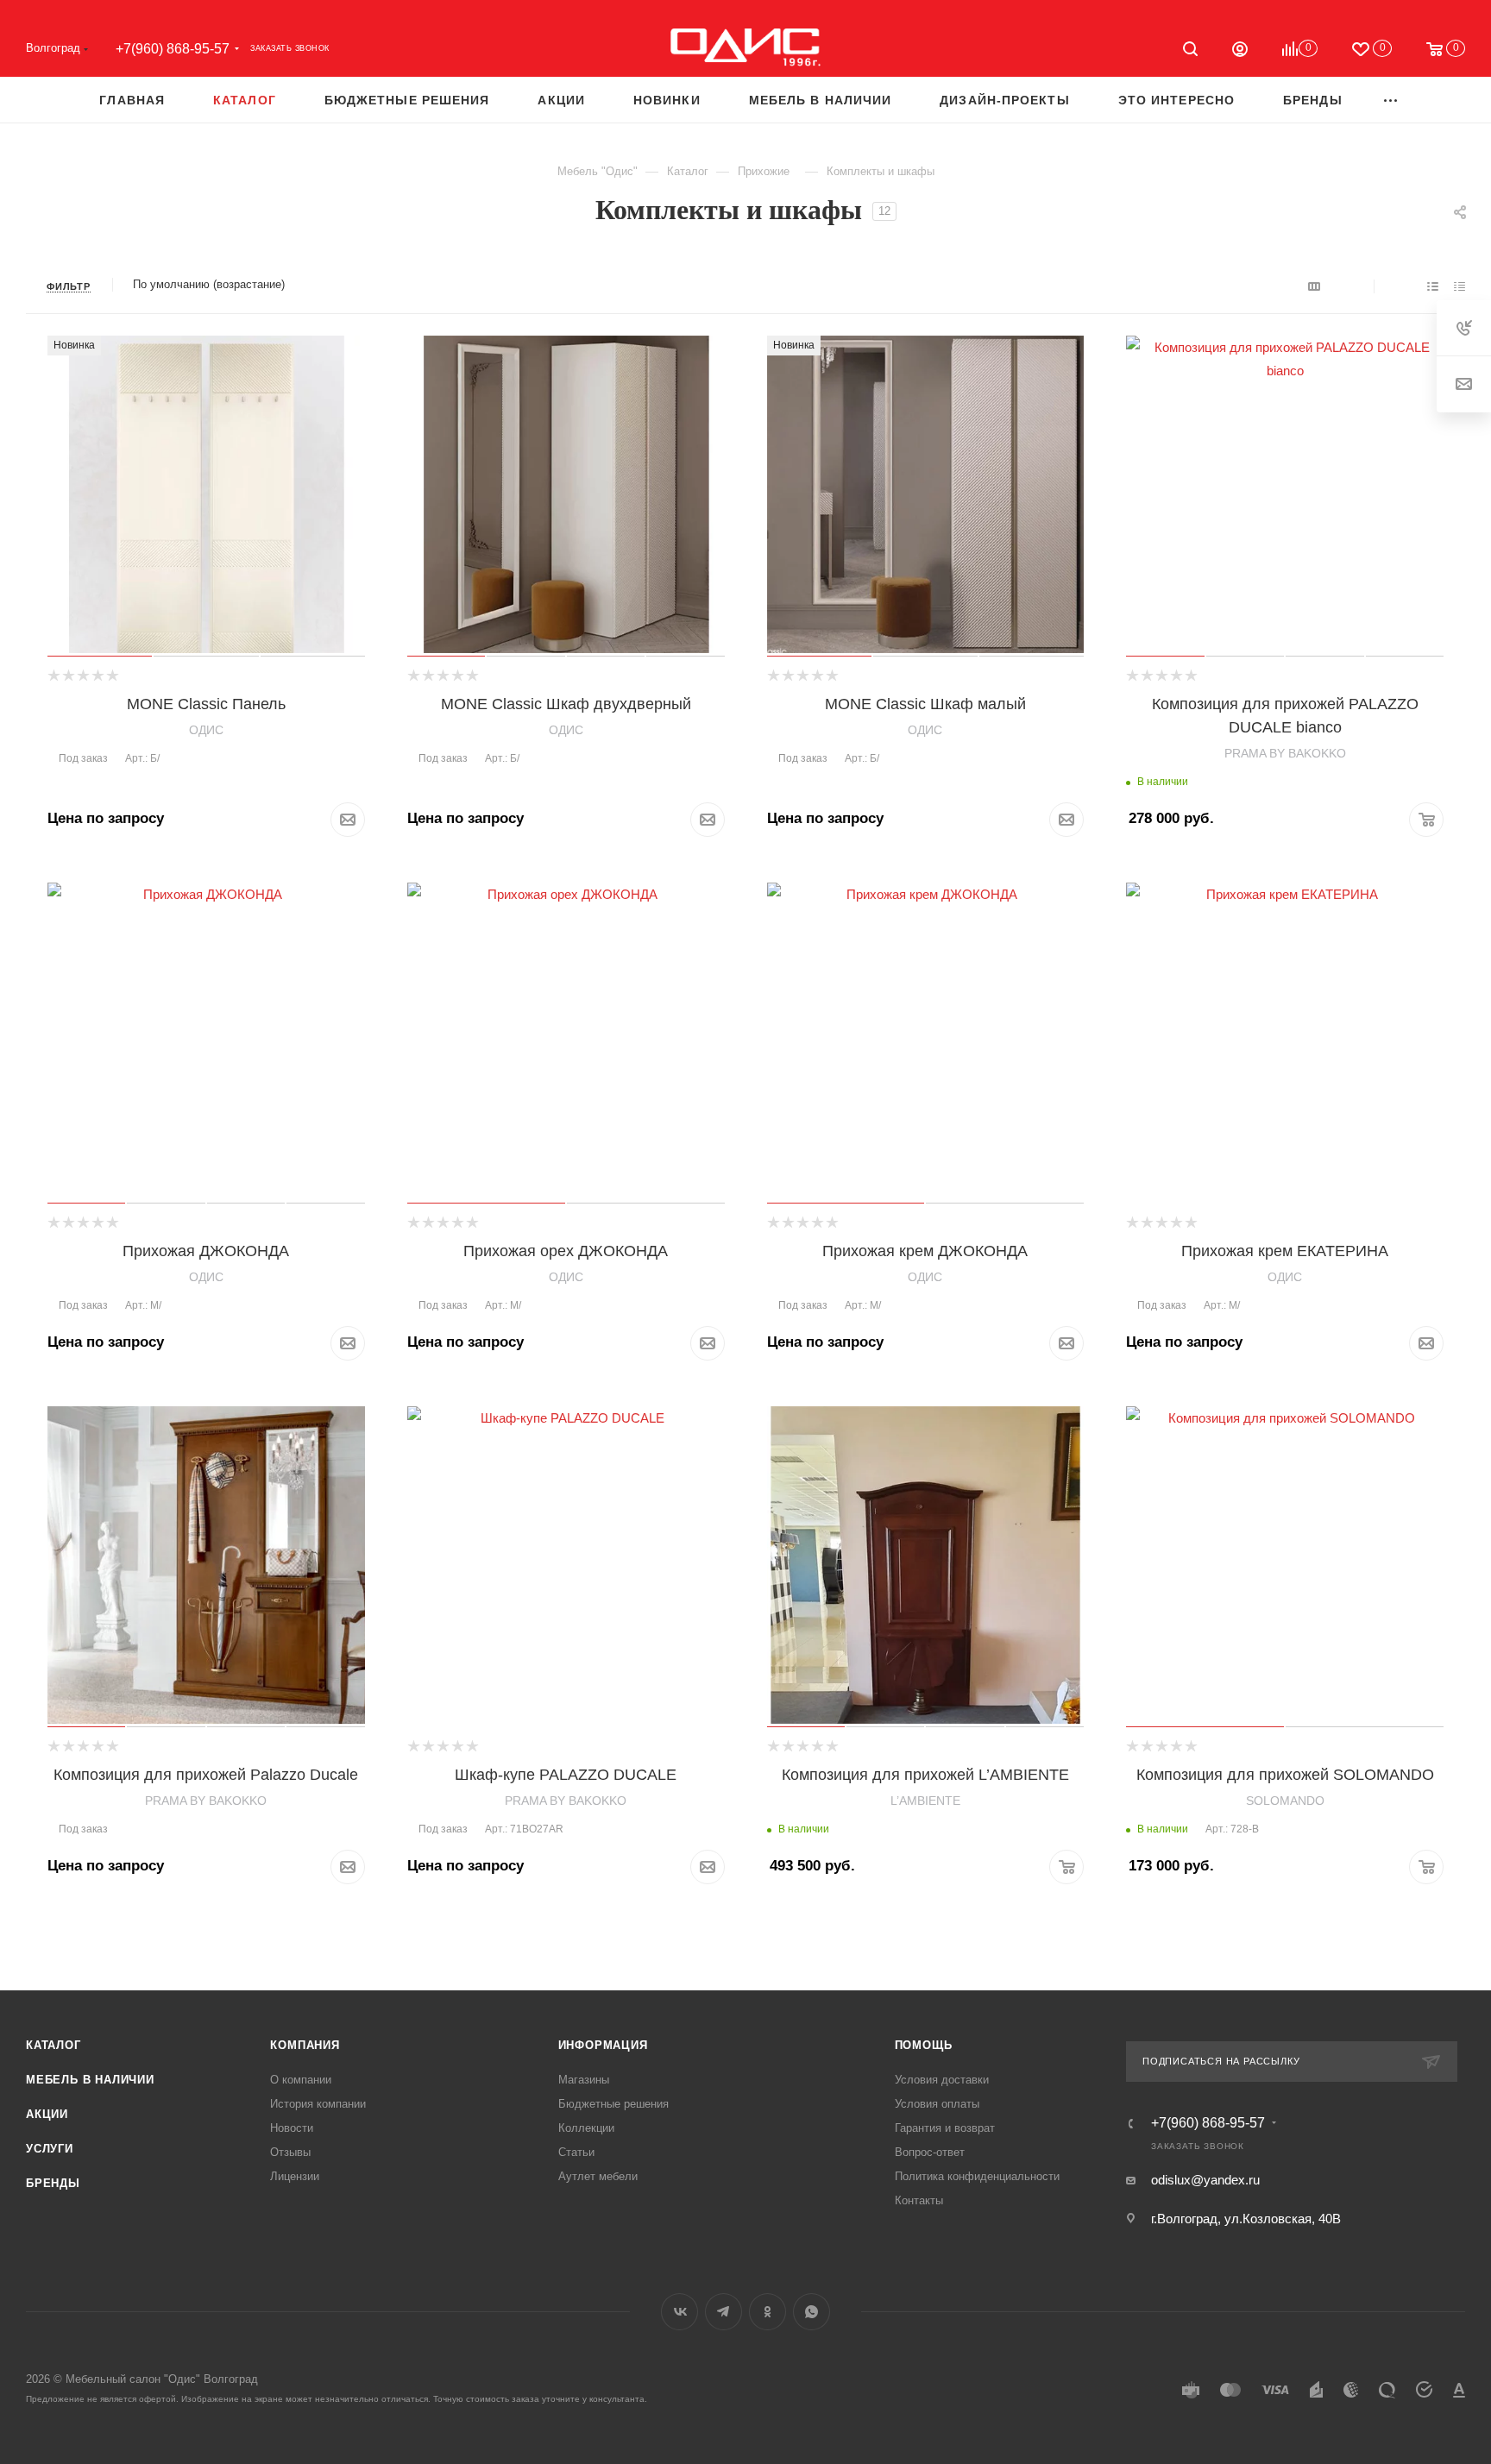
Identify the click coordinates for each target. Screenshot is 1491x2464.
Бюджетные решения (613, 2104)
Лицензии (295, 2176)
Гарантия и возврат (945, 2128)
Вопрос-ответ (930, 2152)
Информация (603, 2045)
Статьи (576, 2152)
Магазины (584, 2080)
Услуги (50, 2149)
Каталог (53, 2045)
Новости (292, 2128)
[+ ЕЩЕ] (1391, 100)
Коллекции (586, 2128)
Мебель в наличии (90, 2080)
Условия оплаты (937, 2104)
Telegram (723, 2312)
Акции (47, 2114)
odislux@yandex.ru (1205, 2180)
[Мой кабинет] (1240, 51)
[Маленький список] (1314, 286)
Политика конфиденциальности (977, 2176)
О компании (301, 2080)
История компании (318, 2104)
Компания (305, 2045)
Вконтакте (679, 2312)
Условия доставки (942, 2080)
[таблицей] (1460, 286)
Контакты (919, 2200)
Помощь (924, 2045)
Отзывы (290, 2152)
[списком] (1433, 286)
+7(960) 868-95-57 (173, 49)
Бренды (53, 2183)
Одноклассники (768, 2312)
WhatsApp (812, 2312)
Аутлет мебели (598, 2176)
